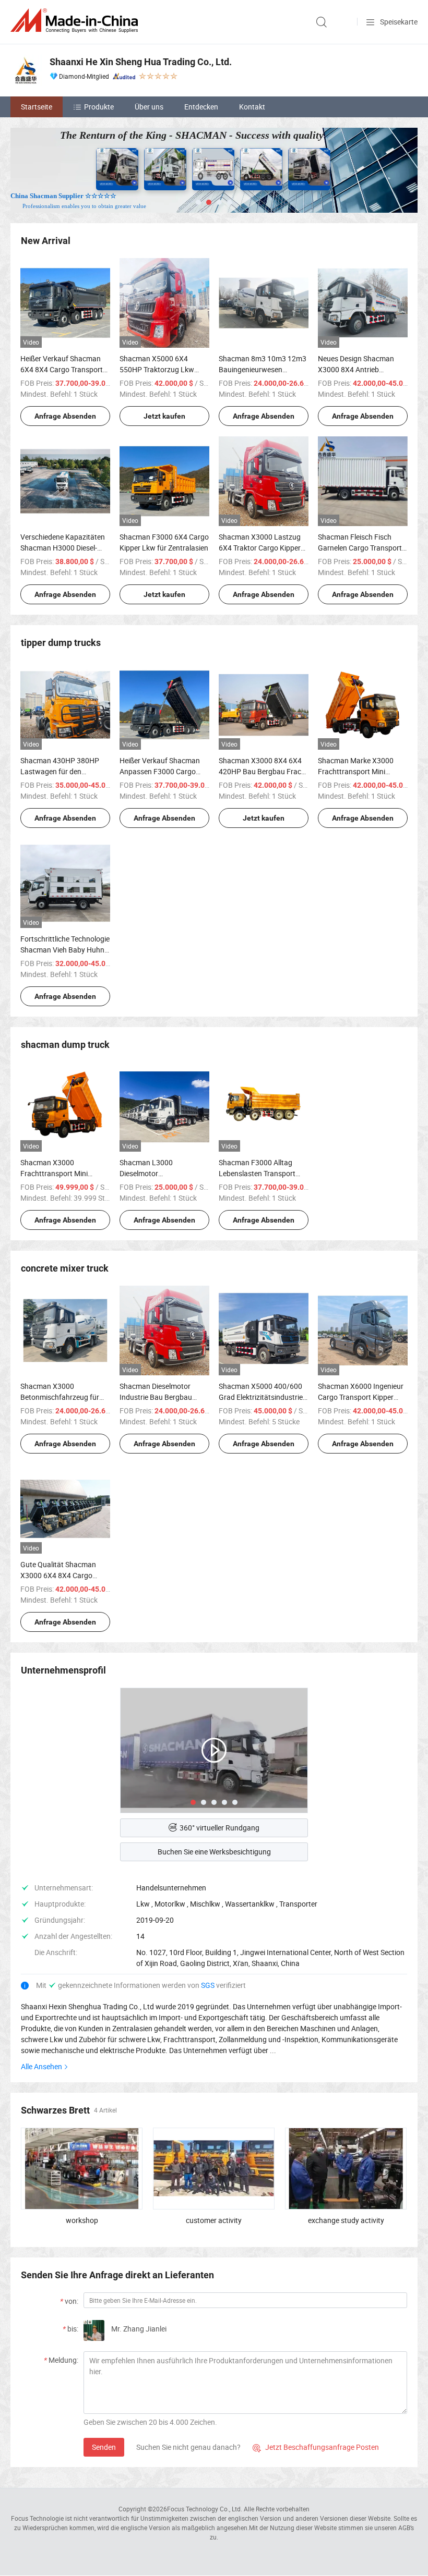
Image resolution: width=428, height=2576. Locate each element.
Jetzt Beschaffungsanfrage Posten (316, 2447)
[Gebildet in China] (76, 21)
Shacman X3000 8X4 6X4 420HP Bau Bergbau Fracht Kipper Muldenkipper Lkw (263, 771)
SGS (209, 1985)
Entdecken (201, 107)
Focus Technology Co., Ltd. (205, 2509)
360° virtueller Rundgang (219, 1828)
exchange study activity (346, 2220)
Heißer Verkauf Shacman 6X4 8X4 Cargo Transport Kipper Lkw (62, 369)
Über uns (149, 107)
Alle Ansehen (41, 2066)
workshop (82, 2220)
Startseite (37, 107)
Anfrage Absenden (65, 416)
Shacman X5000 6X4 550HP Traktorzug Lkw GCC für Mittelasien (157, 369)
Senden (104, 2447)
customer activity (214, 2220)
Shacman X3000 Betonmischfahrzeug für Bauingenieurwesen (60, 1397)
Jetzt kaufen (164, 416)
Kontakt (252, 107)
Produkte (99, 107)
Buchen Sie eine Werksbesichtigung (214, 1852)
